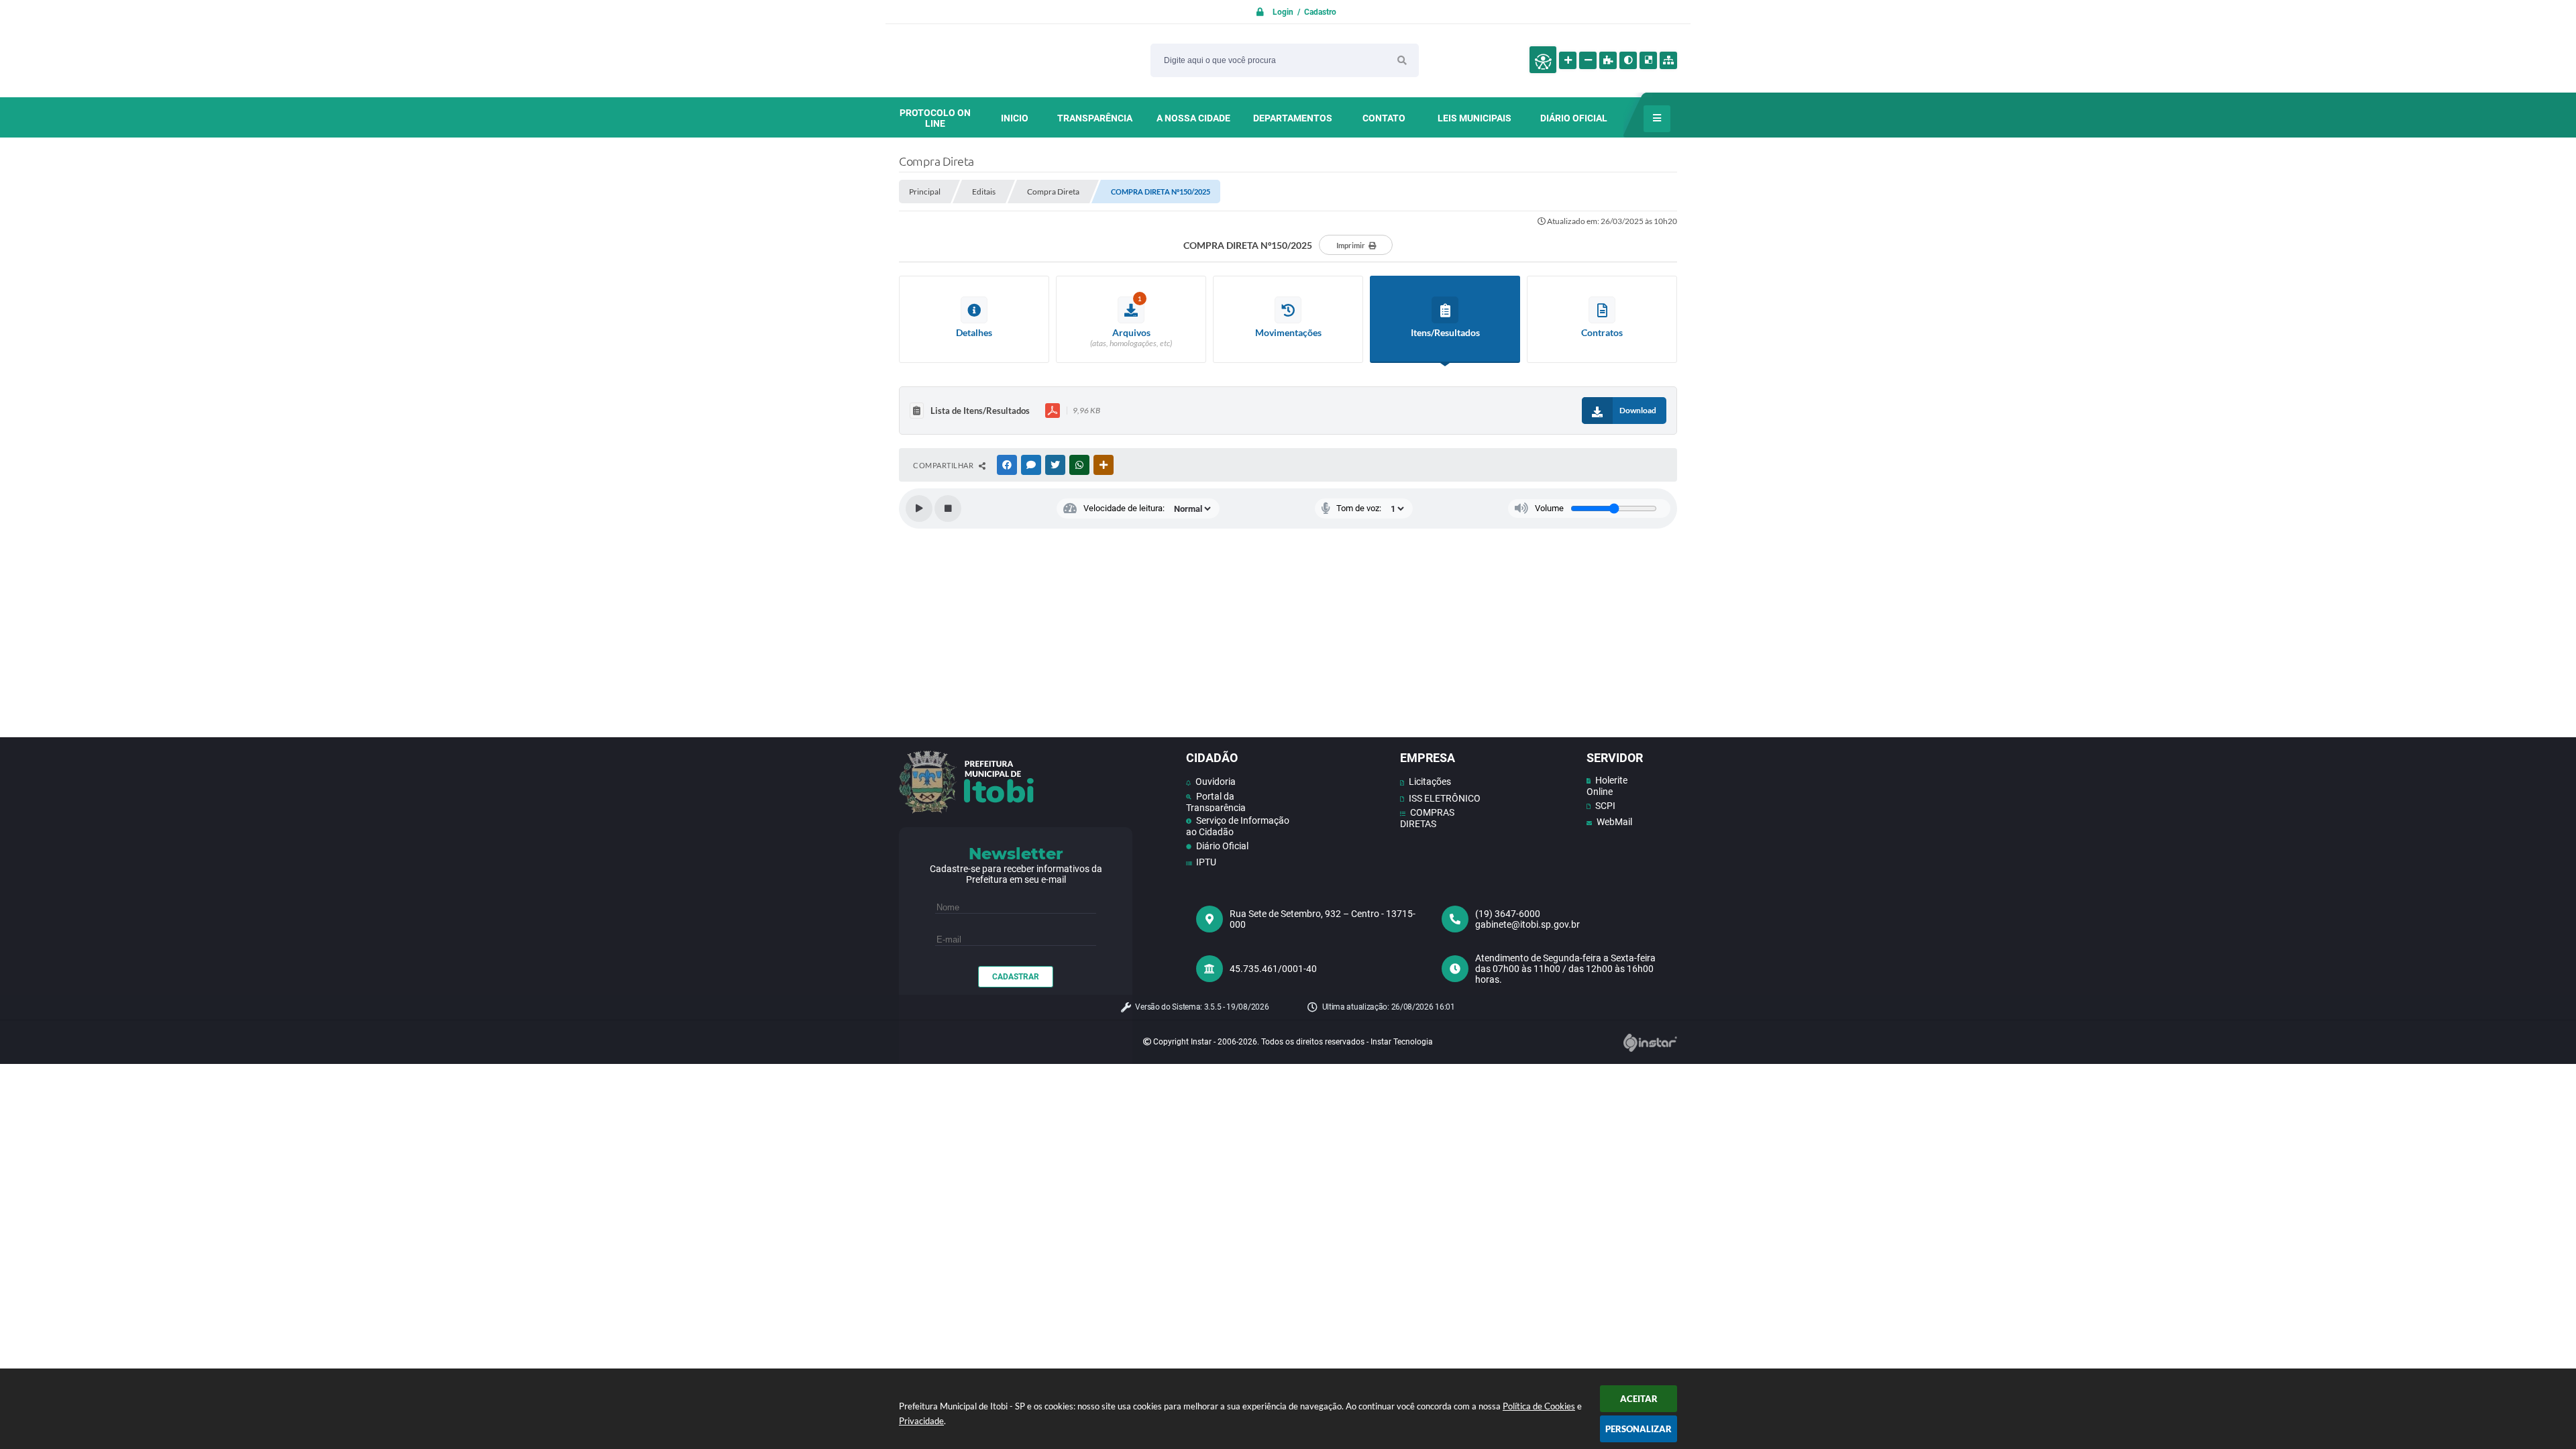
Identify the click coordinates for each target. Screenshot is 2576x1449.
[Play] (919, 508)
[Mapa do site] (1668, 60)
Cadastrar (1016, 977)
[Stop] (948, 508)
